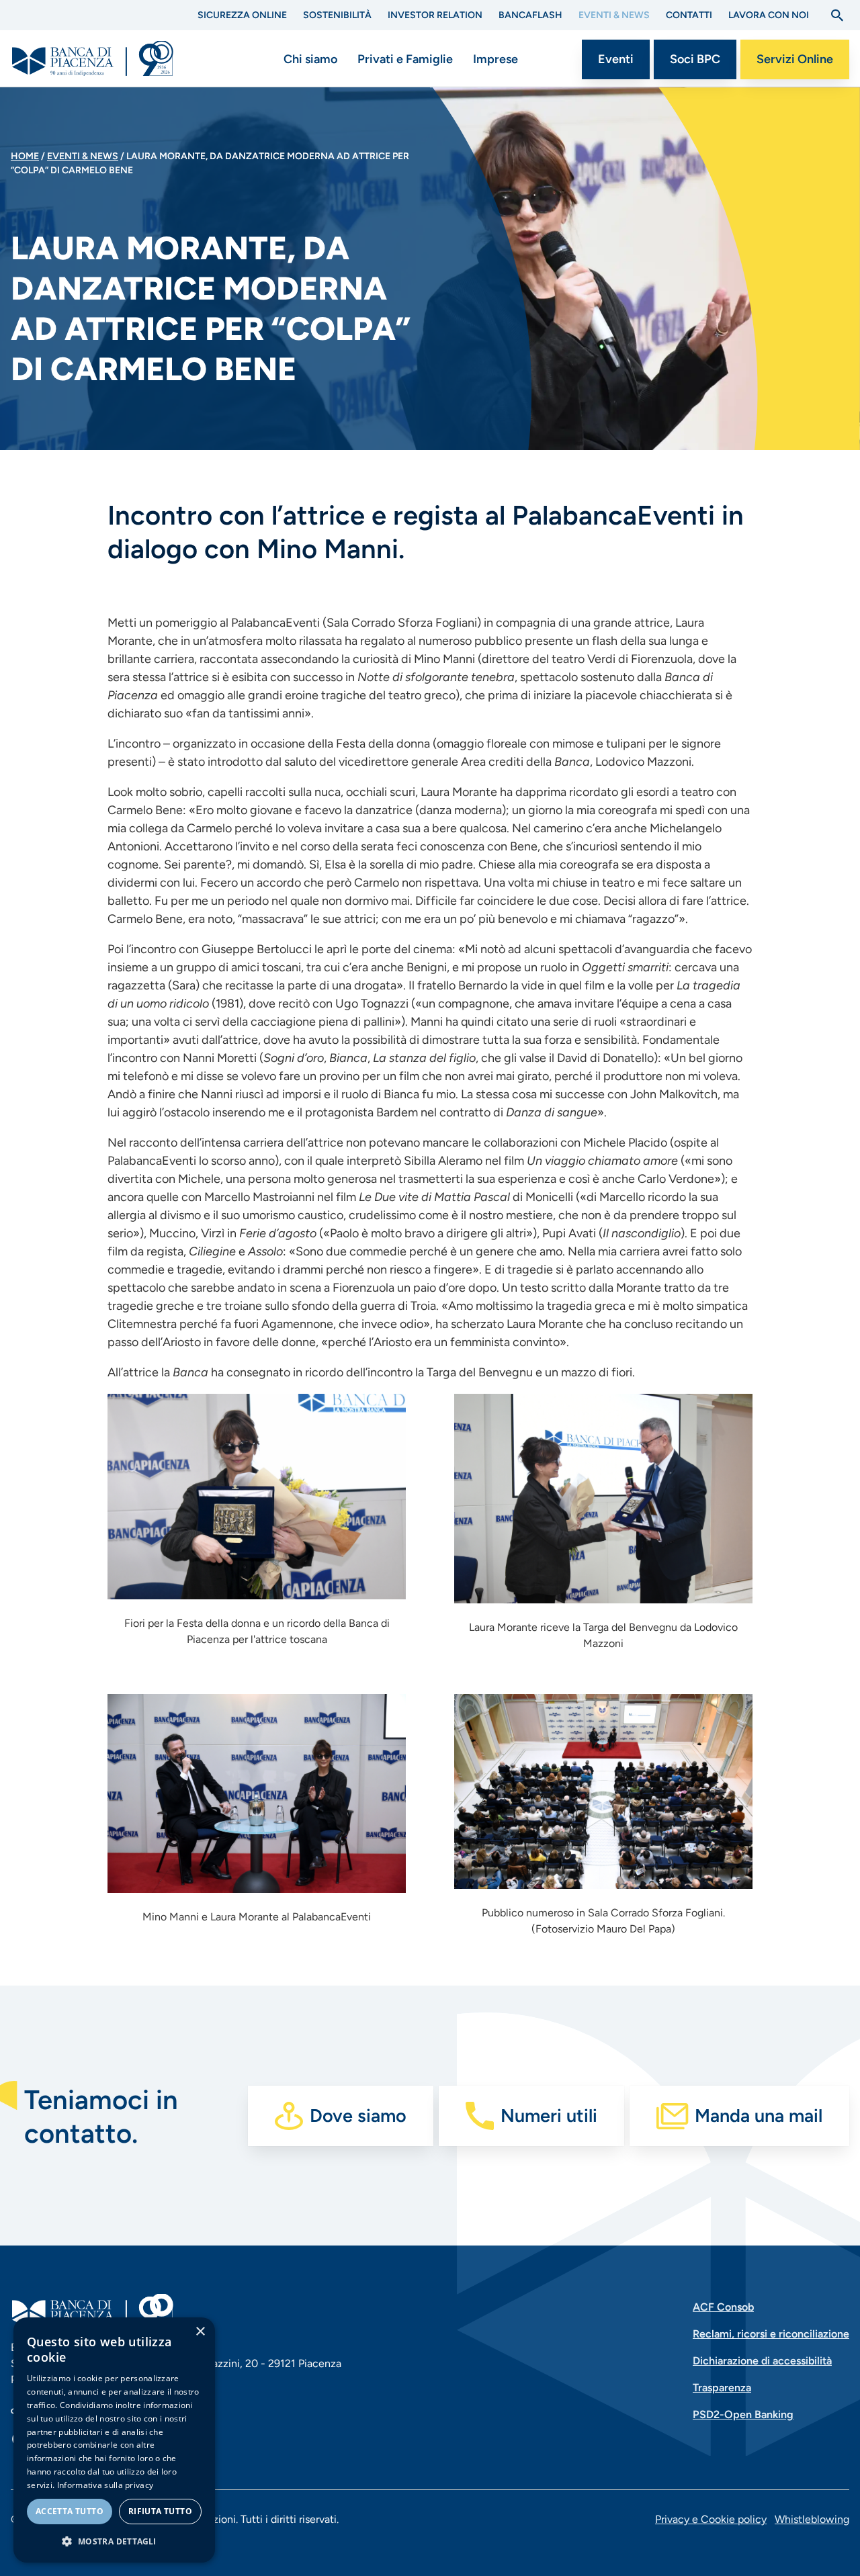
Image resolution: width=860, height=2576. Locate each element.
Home (25, 156)
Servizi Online (795, 59)
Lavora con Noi (769, 15)
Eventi (616, 59)
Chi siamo (310, 59)
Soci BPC (695, 59)
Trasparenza (722, 2388)
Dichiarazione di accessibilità (762, 2361)
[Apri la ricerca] (837, 15)
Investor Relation (435, 15)
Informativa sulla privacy (105, 2485)
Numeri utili (549, 2116)
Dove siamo (358, 2116)
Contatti (689, 15)
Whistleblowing (812, 2519)
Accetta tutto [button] (70, 2511)
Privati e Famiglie (405, 59)
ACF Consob (723, 2307)
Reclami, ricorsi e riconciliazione (771, 2334)
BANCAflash (530, 15)
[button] (114, 2541)
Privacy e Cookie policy (711, 2519)
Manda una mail (759, 2116)
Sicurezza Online (242, 15)
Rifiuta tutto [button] (160, 2511)
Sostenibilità (337, 15)
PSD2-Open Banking (743, 2414)
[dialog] (114, 2440)
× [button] (200, 2332)
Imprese (496, 59)
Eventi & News (614, 15)
